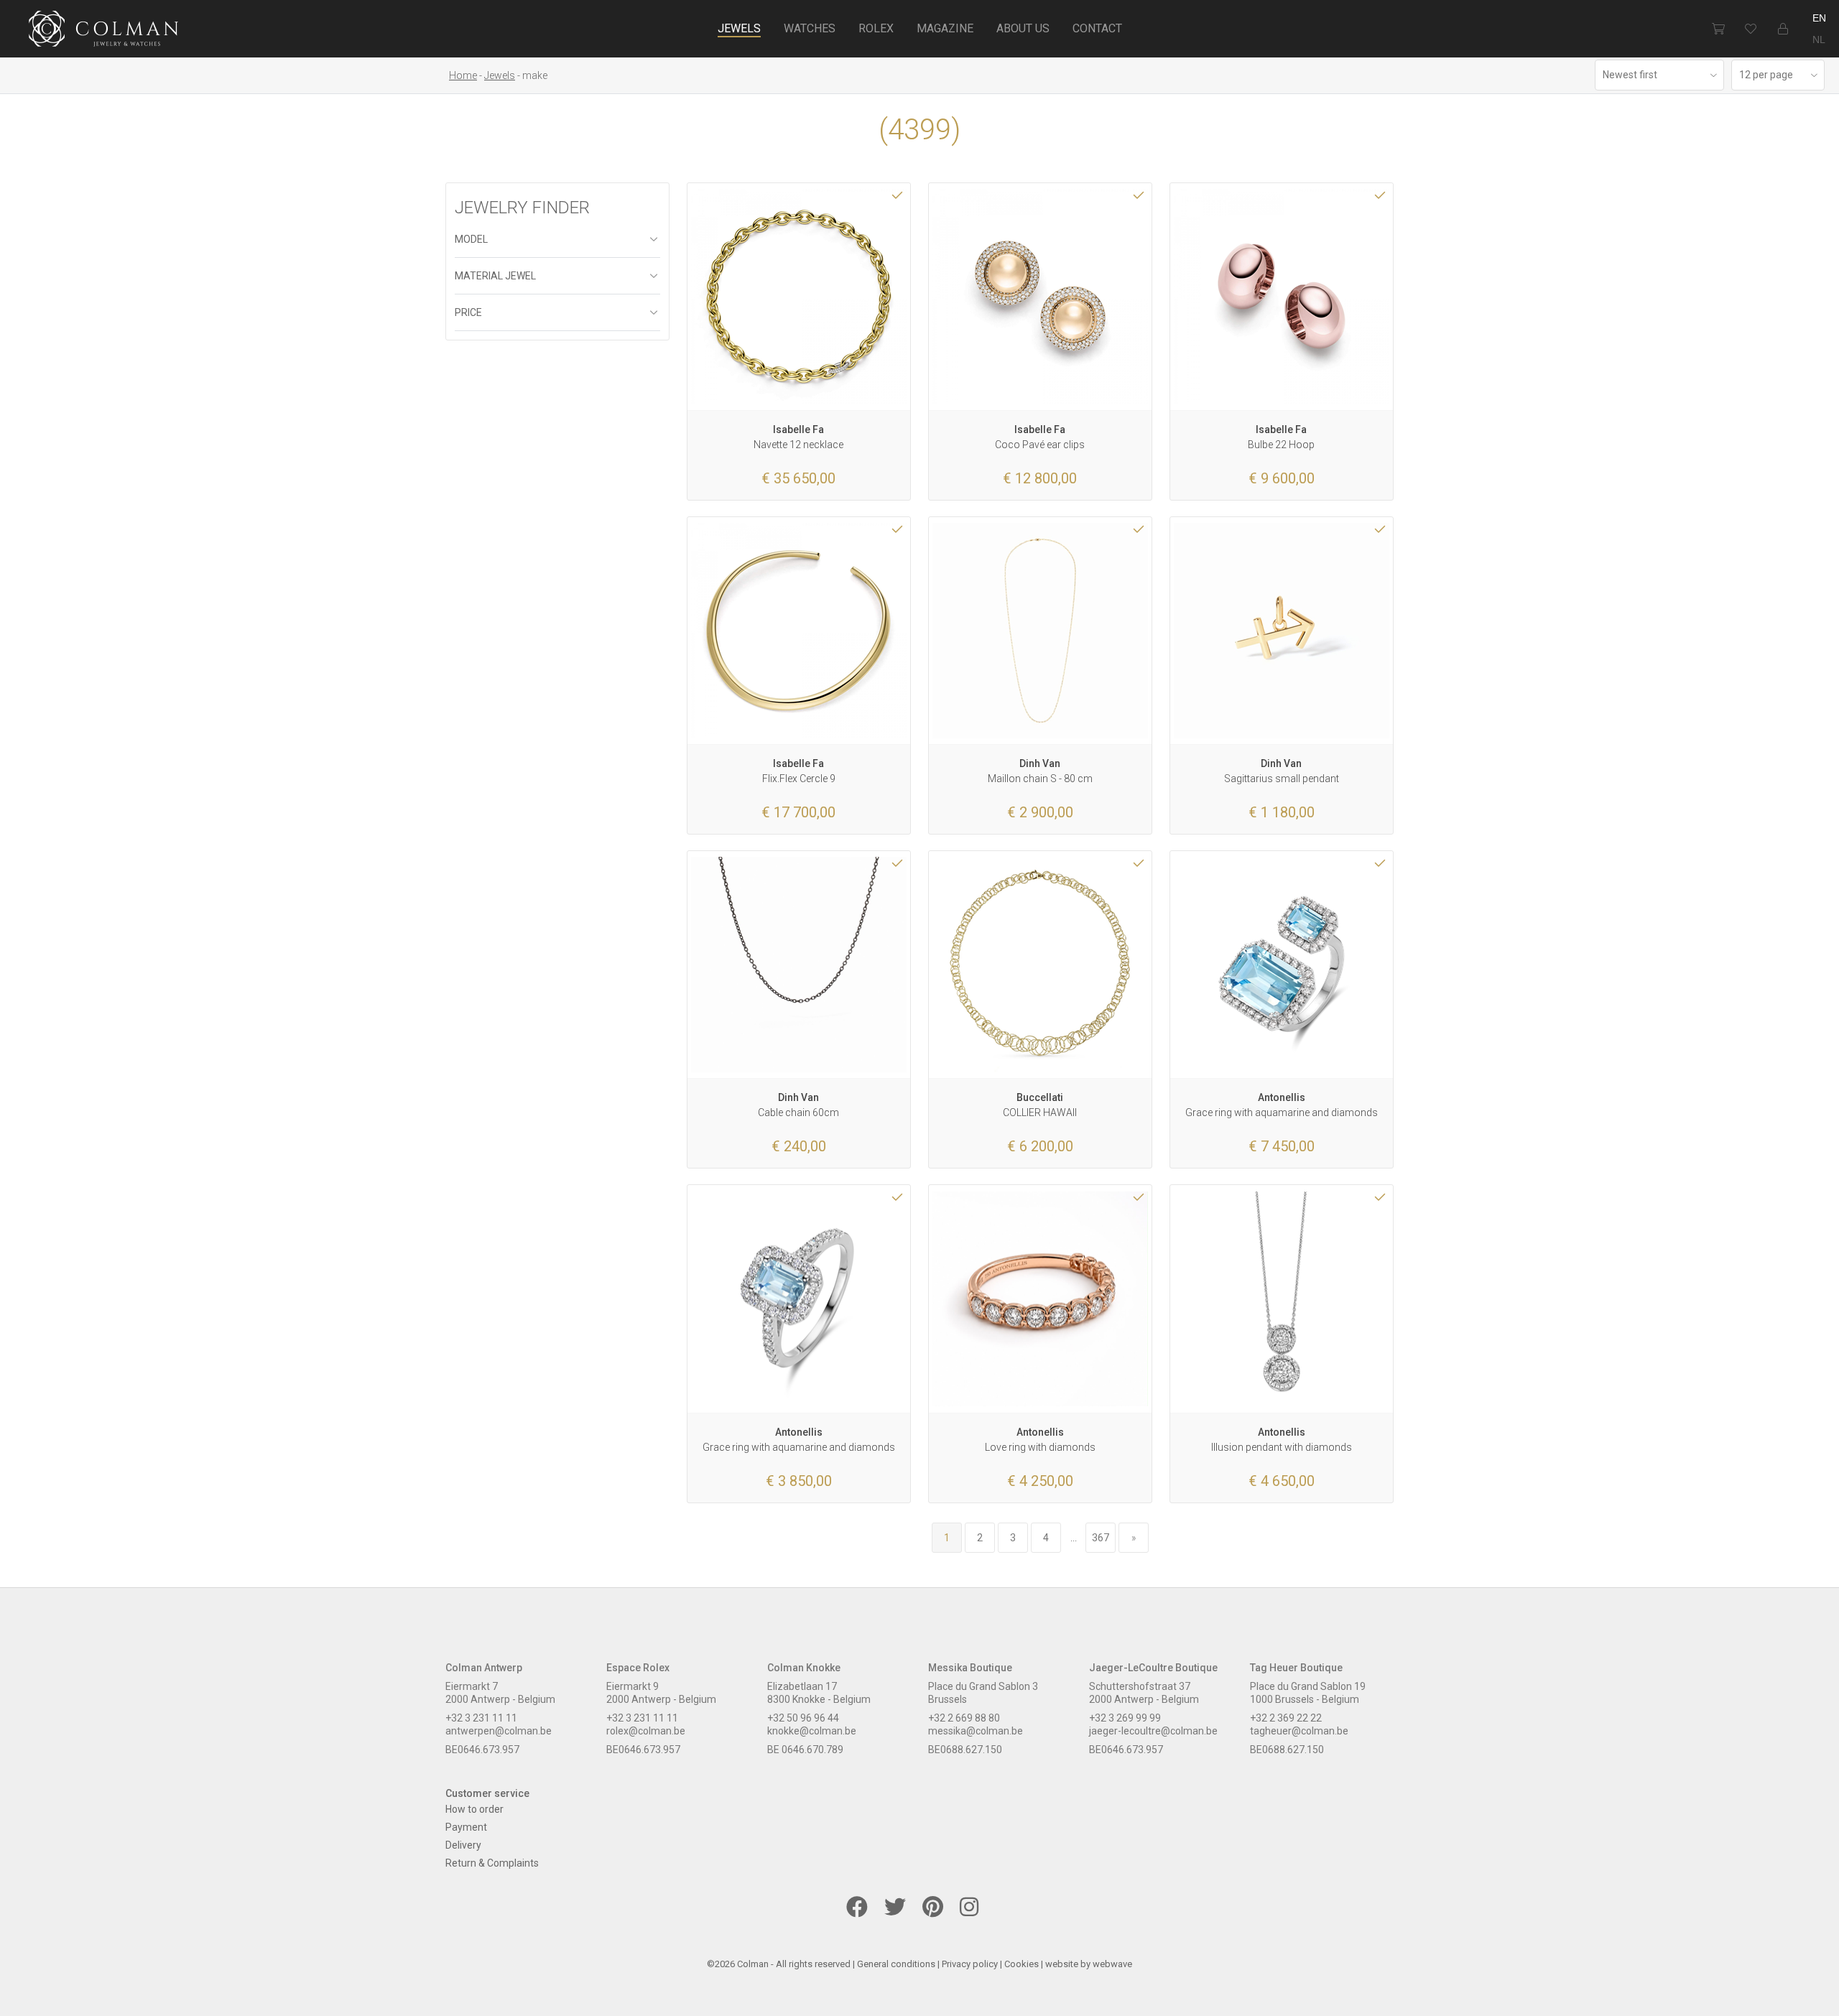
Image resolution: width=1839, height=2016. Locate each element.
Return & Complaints (492, 1863)
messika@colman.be (976, 1731)
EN (1819, 18)
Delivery (463, 1845)
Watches (810, 28)
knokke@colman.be (812, 1731)
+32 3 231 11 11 (481, 1718)
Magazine (945, 28)
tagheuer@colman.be (1299, 1731)
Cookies (1022, 1964)
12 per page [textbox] (1766, 75)
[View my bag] (1718, 29)
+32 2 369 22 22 (1286, 1718)
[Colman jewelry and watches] (104, 31)
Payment (466, 1827)
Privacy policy (970, 1964)
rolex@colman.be (646, 1731)
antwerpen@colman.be (499, 1731)
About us (1023, 28)
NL (1819, 40)
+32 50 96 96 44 (803, 1718)
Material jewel (495, 276)
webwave (1112, 1964)
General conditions (896, 1964)
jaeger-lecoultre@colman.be (1153, 1731)
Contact (1097, 28)
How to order (474, 1809)
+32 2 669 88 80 (964, 1718)
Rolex (876, 28)
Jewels (739, 28)
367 (1101, 1538)
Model (471, 239)
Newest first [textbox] (1630, 75)
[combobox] (1659, 75)
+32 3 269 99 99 (1125, 1718)
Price (468, 312)
